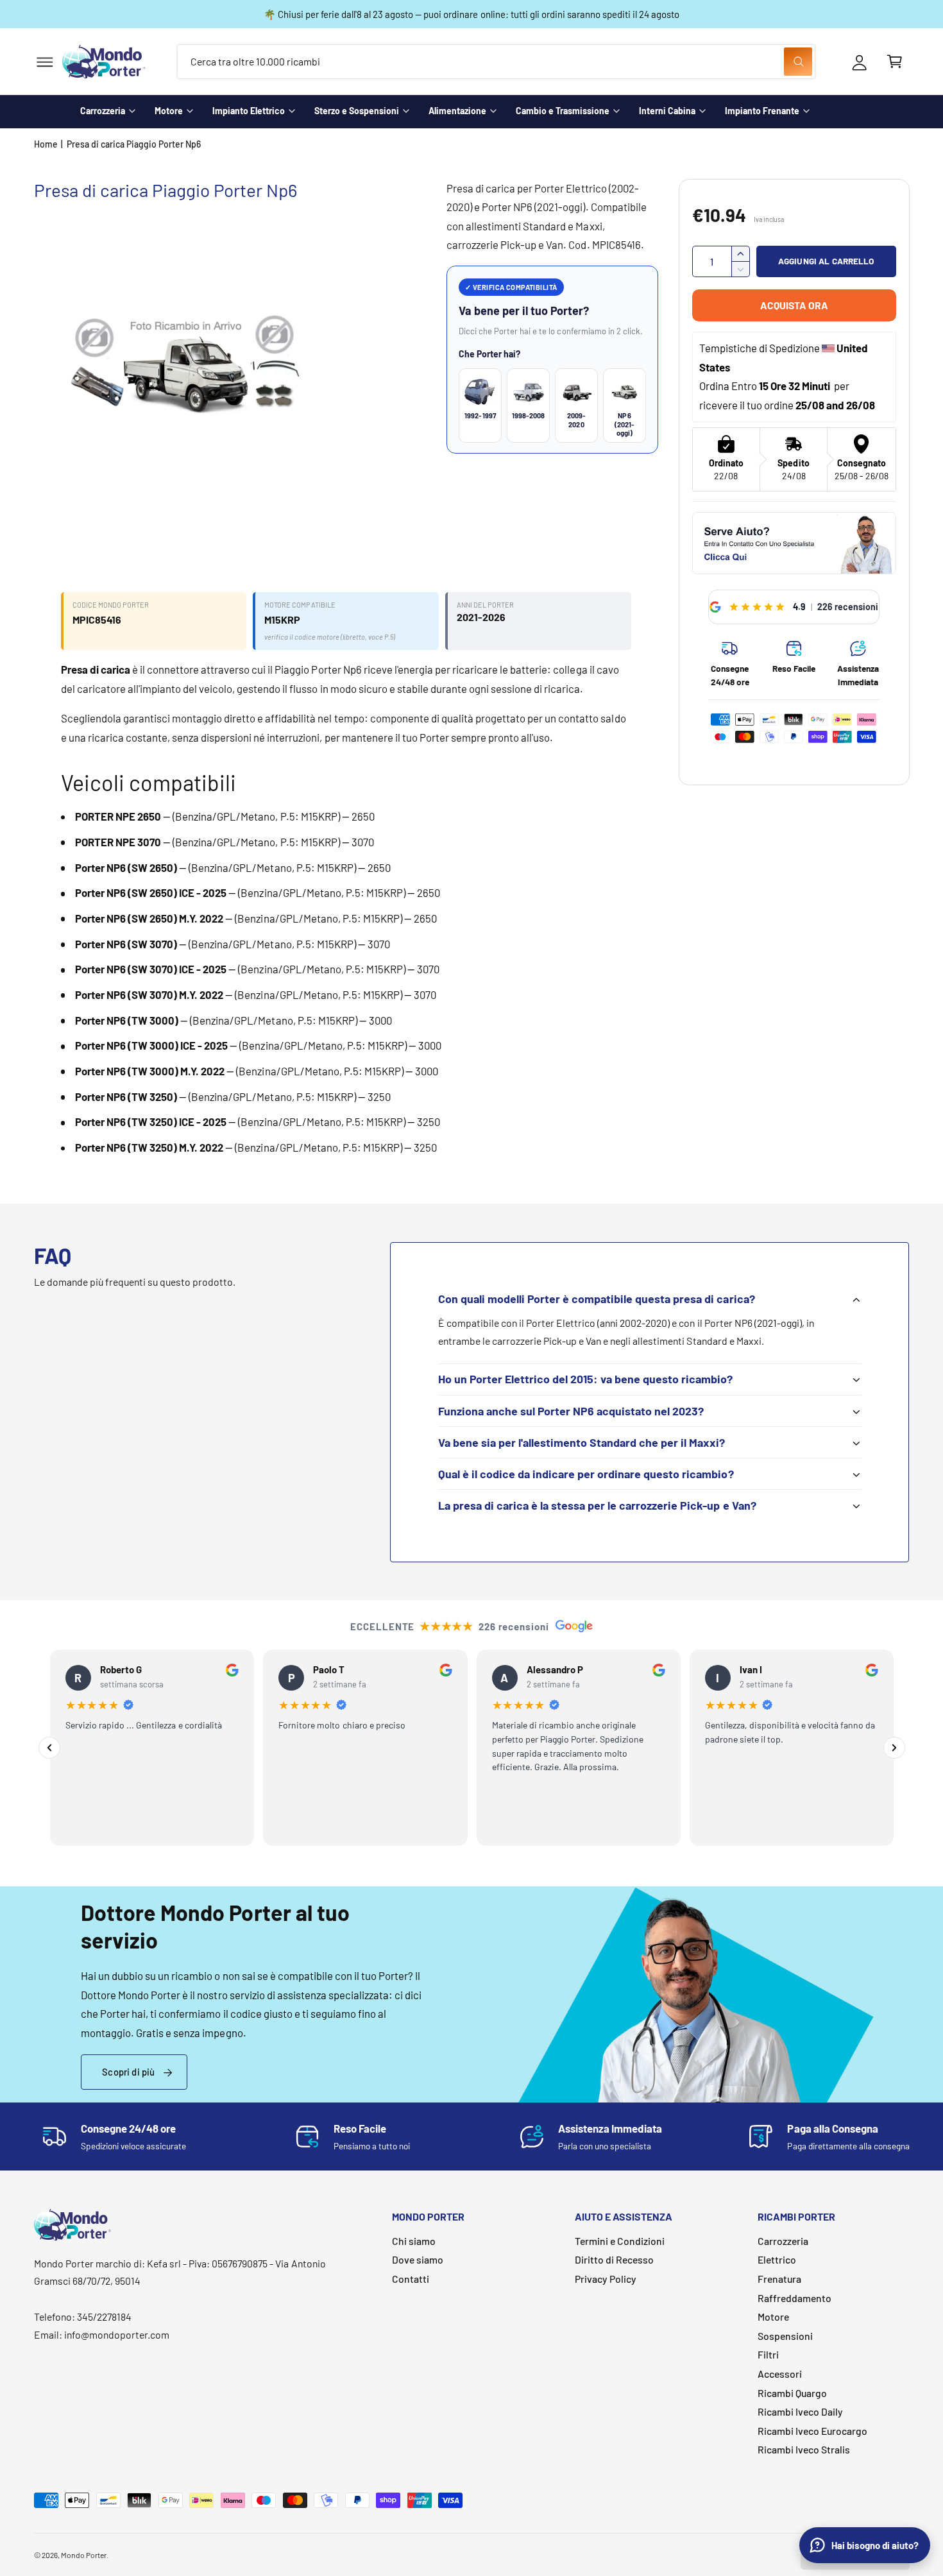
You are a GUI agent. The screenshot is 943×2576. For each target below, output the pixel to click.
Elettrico (777, 2259)
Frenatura (779, 2279)
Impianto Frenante (762, 111)
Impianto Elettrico (249, 111)
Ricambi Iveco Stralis (804, 2449)
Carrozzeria (103, 111)
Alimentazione (457, 111)
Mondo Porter (84, 2555)
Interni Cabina (667, 111)
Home (46, 144)
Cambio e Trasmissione (563, 111)
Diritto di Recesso (614, 2259)
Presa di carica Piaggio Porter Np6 (134, 144)
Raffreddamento (794, 2298)
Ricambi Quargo (792, 2393)
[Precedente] (49, 1748)
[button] (45, 62)
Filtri (768, 2354)
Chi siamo (414, 2241)
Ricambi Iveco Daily (800, 2411)
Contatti (411, 2279)
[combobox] (496, 62)
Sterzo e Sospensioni (357, 111)
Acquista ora (794, 305)
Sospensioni (785, 2336)
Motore (169, 111)
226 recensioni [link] (848, 607)
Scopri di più (128, 2072)
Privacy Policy (606, 2279)
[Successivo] (894, 1748)
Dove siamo (418, 2259)
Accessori (780, 2374)
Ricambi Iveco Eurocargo (812, 2431)
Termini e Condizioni (620, 2241)
